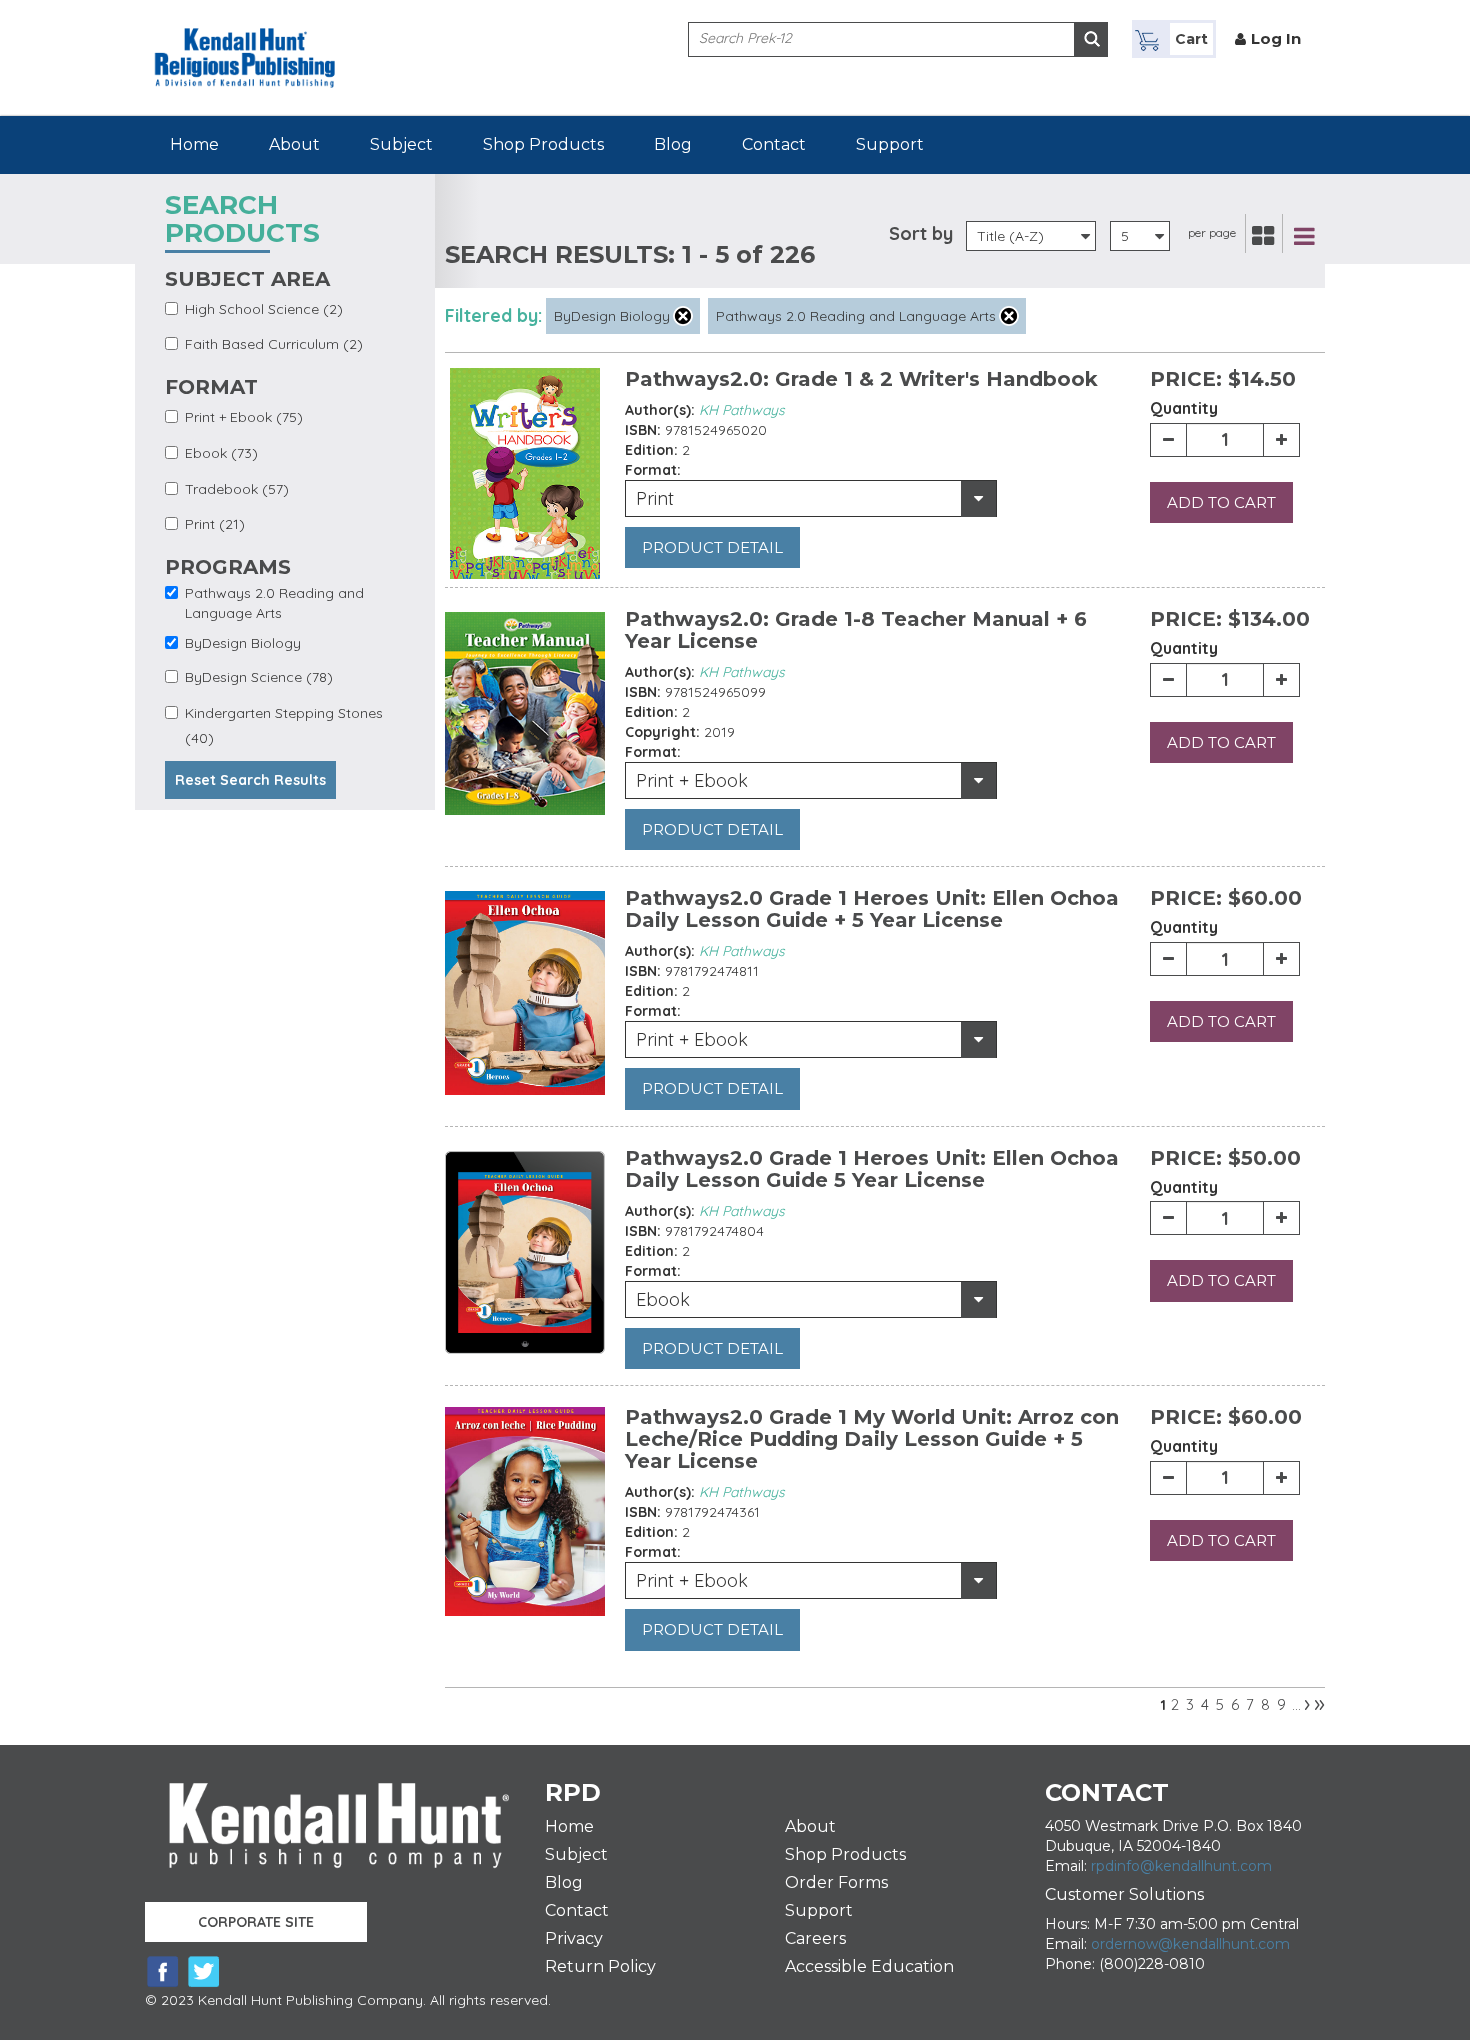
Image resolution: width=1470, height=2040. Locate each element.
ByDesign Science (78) (259, 677)
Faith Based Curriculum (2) (274, 344)
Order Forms (836, 1882)
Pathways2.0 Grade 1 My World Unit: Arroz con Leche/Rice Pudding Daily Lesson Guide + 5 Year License (872, 1439)
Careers (815, 1938)
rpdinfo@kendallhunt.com (1181, 1866)
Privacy (574, 1938)
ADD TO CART (1221, 502)
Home (194, 144)
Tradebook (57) (237, 489)
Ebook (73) (221, 453)
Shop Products (543, 144)
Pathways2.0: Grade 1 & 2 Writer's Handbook (861, 379)
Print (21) (215, 524)
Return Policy (600, 1966)
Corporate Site (256, 1922)
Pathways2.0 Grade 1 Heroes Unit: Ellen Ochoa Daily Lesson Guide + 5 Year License (872, 909)
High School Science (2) (264, 309)
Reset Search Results (250, 780)
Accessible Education (869, 1966)
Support (890, 144)
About (294, 144)
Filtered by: (493, 315)
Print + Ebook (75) (244, 417)
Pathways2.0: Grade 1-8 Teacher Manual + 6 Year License (856, 630)
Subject (401, 144)
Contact (774, 144)
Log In (1276, 38)
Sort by (921, 233)
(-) (683, 316)
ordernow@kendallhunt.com (1190, 1944)
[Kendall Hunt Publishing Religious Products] (245, 43)
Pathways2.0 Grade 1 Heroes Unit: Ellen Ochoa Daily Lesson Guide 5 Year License (872, 1169)
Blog (673, 144)
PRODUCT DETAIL (712, 547)
